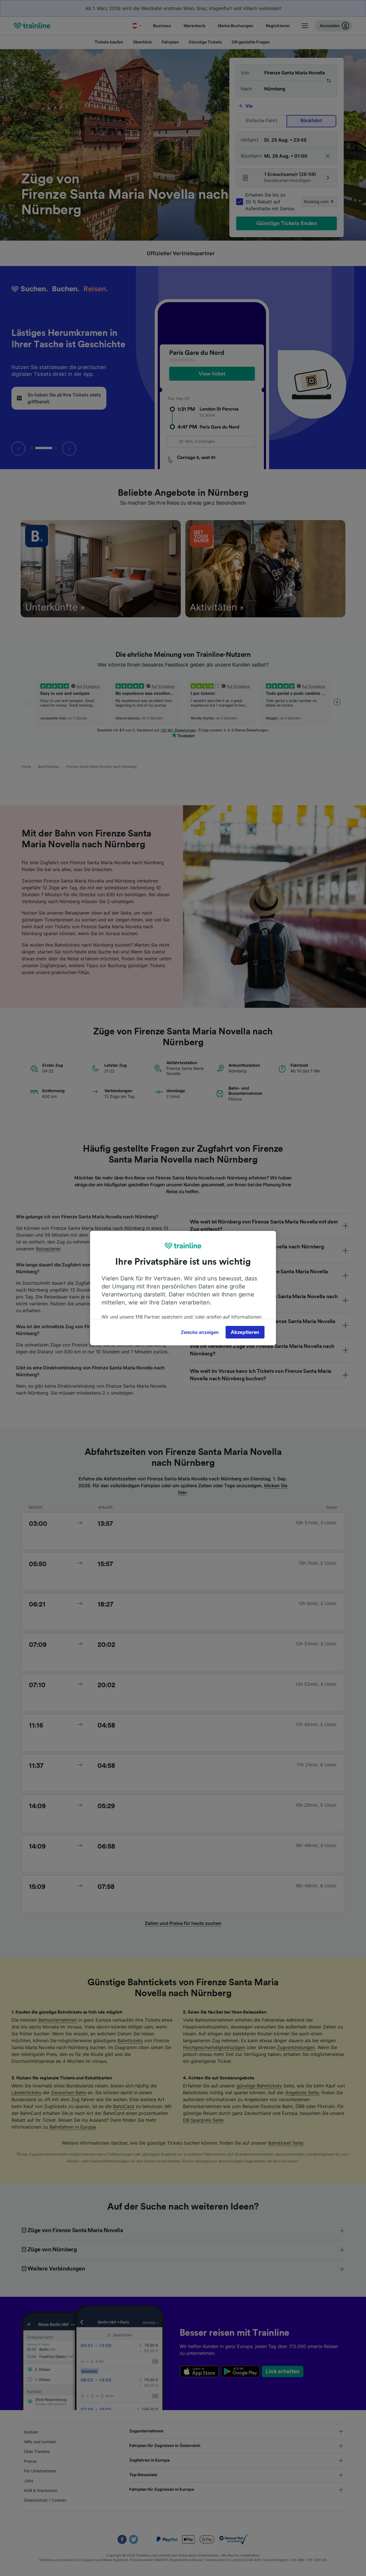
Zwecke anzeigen (200, 1332)
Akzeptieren (245, 1332)
